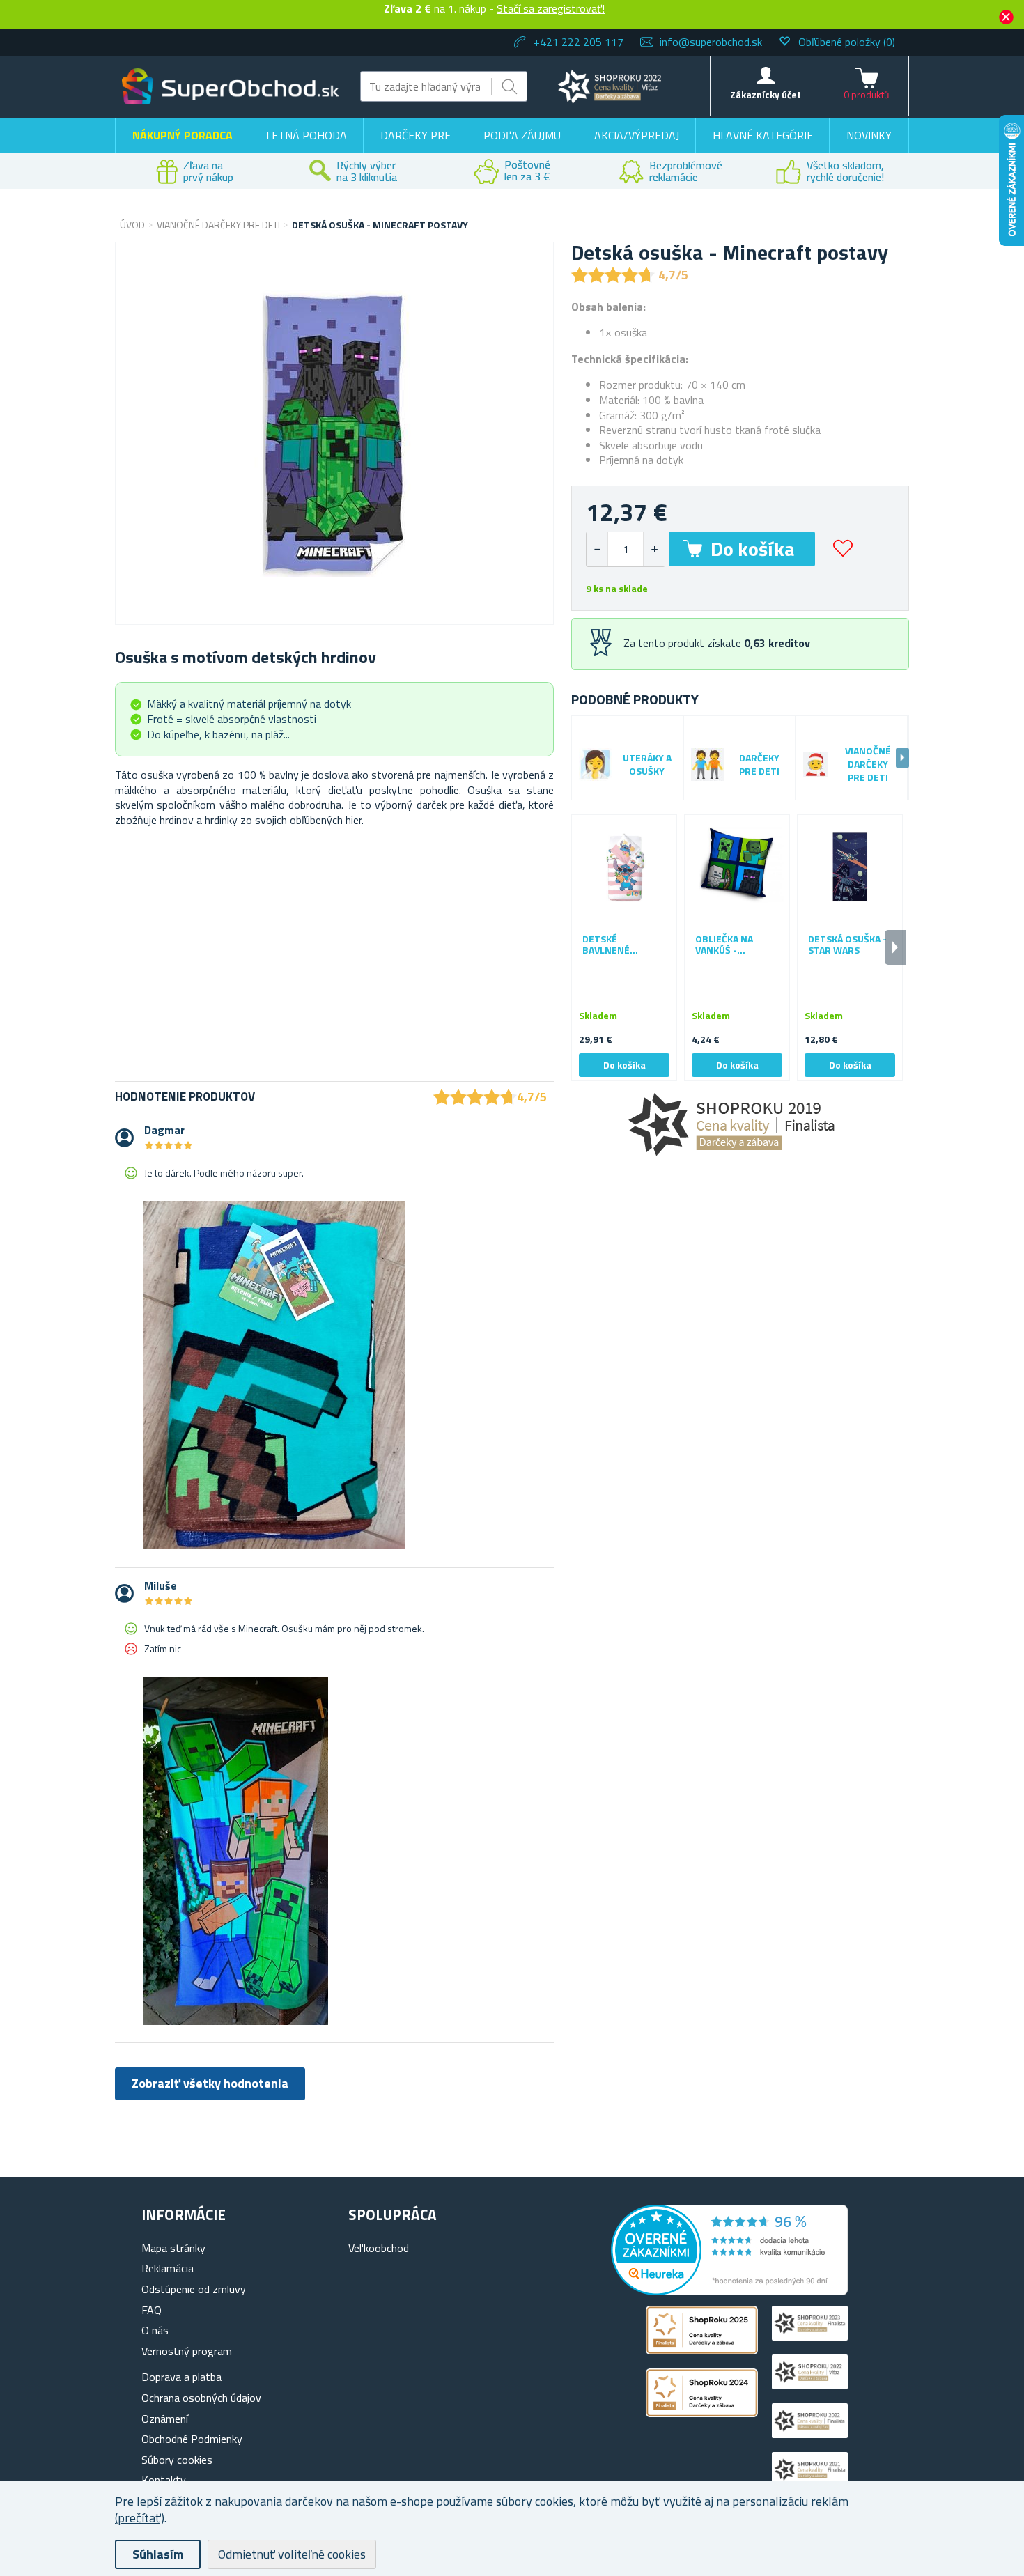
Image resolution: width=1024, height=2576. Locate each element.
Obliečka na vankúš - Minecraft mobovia (724, 945)
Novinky (869, 135)
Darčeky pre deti (759, 765)
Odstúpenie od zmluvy (194, 2289)
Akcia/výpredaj (637, 135)
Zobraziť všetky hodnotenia (210, 2083)
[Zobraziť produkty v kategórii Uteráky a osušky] (595, 765)
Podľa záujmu (522, 135)
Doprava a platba (181, 2377)
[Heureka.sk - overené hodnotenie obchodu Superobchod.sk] (729, 2291)
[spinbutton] (626, 549)
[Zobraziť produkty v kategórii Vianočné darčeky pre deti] (816, 764)
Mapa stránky (173, 2248)
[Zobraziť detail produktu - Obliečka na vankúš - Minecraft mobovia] (737, 867)
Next (902, 758)
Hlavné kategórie (763, 135)
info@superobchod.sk (711, 42)
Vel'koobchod (379, 2248)
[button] (654, 549)
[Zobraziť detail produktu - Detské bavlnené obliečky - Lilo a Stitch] (624, 867)
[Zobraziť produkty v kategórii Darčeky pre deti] (708, 765)
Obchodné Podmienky (192, 2439)
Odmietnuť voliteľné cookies (292, 2554)
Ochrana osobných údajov (201, 2398)
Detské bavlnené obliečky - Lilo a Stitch (622, 945)
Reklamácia (168, 2268)
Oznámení (165, 2419)
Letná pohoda (307, 135)
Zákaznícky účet (766, 94)
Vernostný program (187, 2351)
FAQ (152, 2310)
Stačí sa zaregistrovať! (551, 8)
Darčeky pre (416, 135)
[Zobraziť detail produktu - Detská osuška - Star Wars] (850, 867)
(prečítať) (140, 2518)
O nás (155, 2330)
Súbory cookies (177, 2460)
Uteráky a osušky (647, 765)
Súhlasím (158, 2554)
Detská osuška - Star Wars (847, 945)
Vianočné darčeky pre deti (868, 765)
